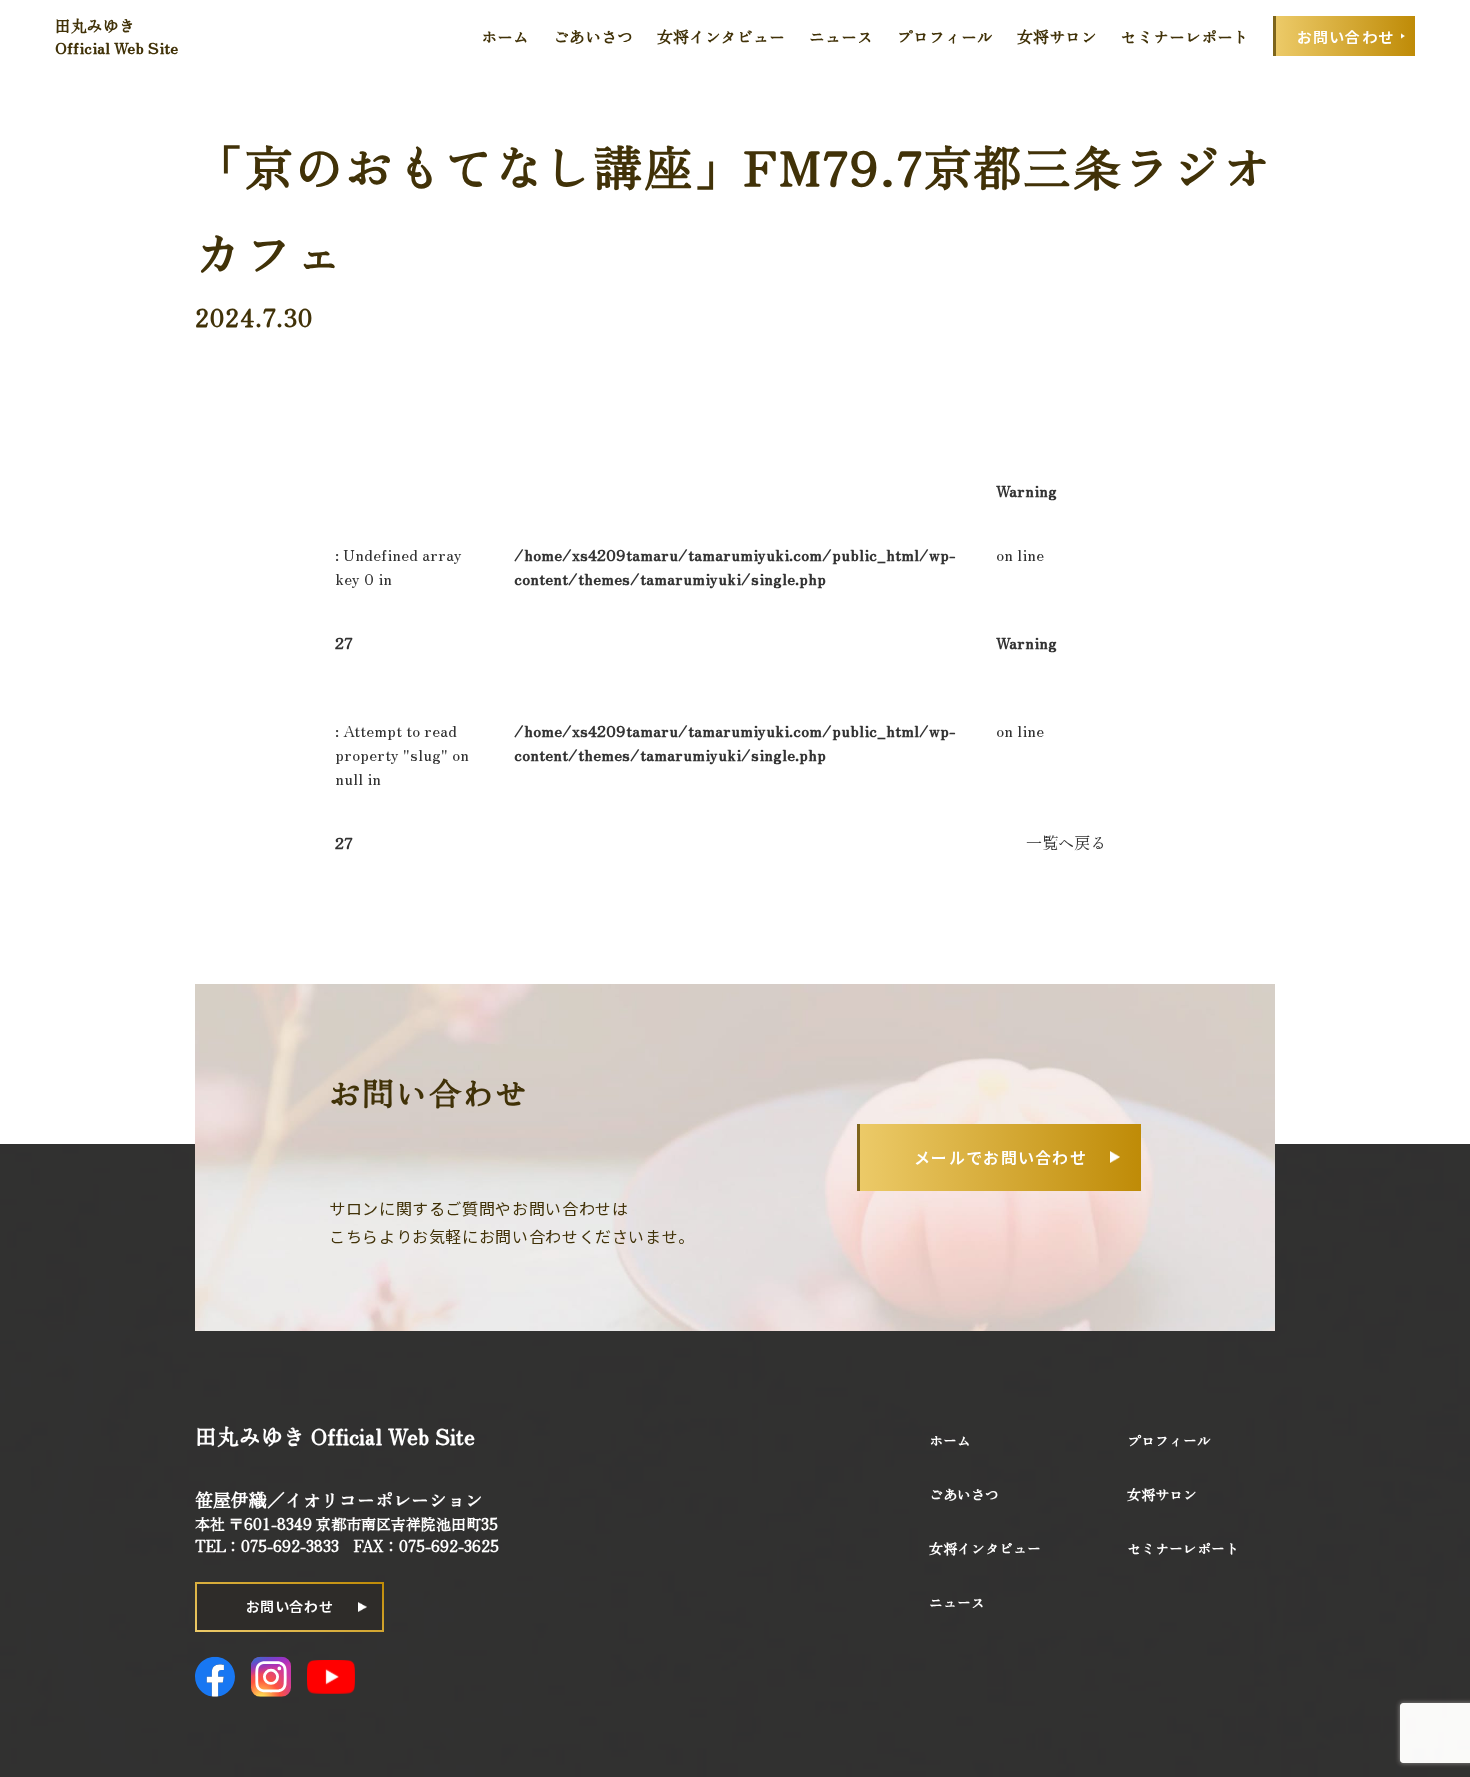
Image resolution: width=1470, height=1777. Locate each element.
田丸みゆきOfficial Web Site (116, 36)
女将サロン (1057, 36)
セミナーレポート (1185, 36)
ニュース (841, 36)
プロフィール (945, 36)
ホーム (505, 36)
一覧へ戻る (1066, 842)
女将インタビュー (721, 36)
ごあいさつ (593, 36)
